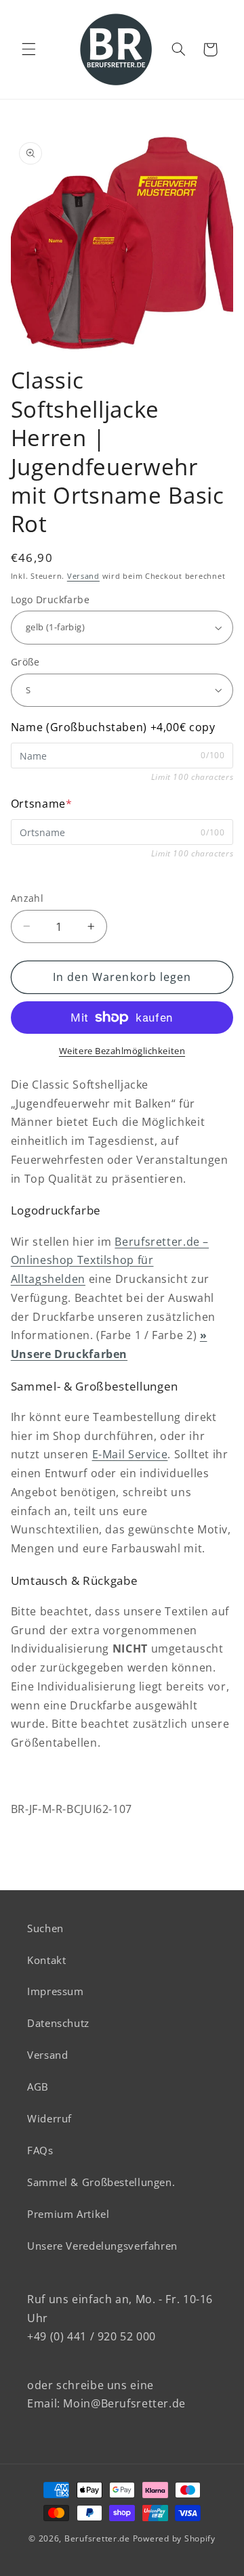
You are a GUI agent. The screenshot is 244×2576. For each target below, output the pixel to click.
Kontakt (46, 1960)
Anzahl (27, 898)
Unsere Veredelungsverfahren (102, 2246)
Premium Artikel (68, 2214)
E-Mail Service (130, 1454)
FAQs (40, 2150)
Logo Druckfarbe (50, 599)
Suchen (45, 1928)
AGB (38, 2087)
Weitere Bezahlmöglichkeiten (122, 1051)
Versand (83, 576)
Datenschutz (58, 2023)
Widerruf (49, 2118)
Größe (25, 662)
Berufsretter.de (97, 2538)
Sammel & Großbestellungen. (101, 2182)
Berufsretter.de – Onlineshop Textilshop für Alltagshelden (110, 1261)
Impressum (56, 1991)
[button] (28, 49)
